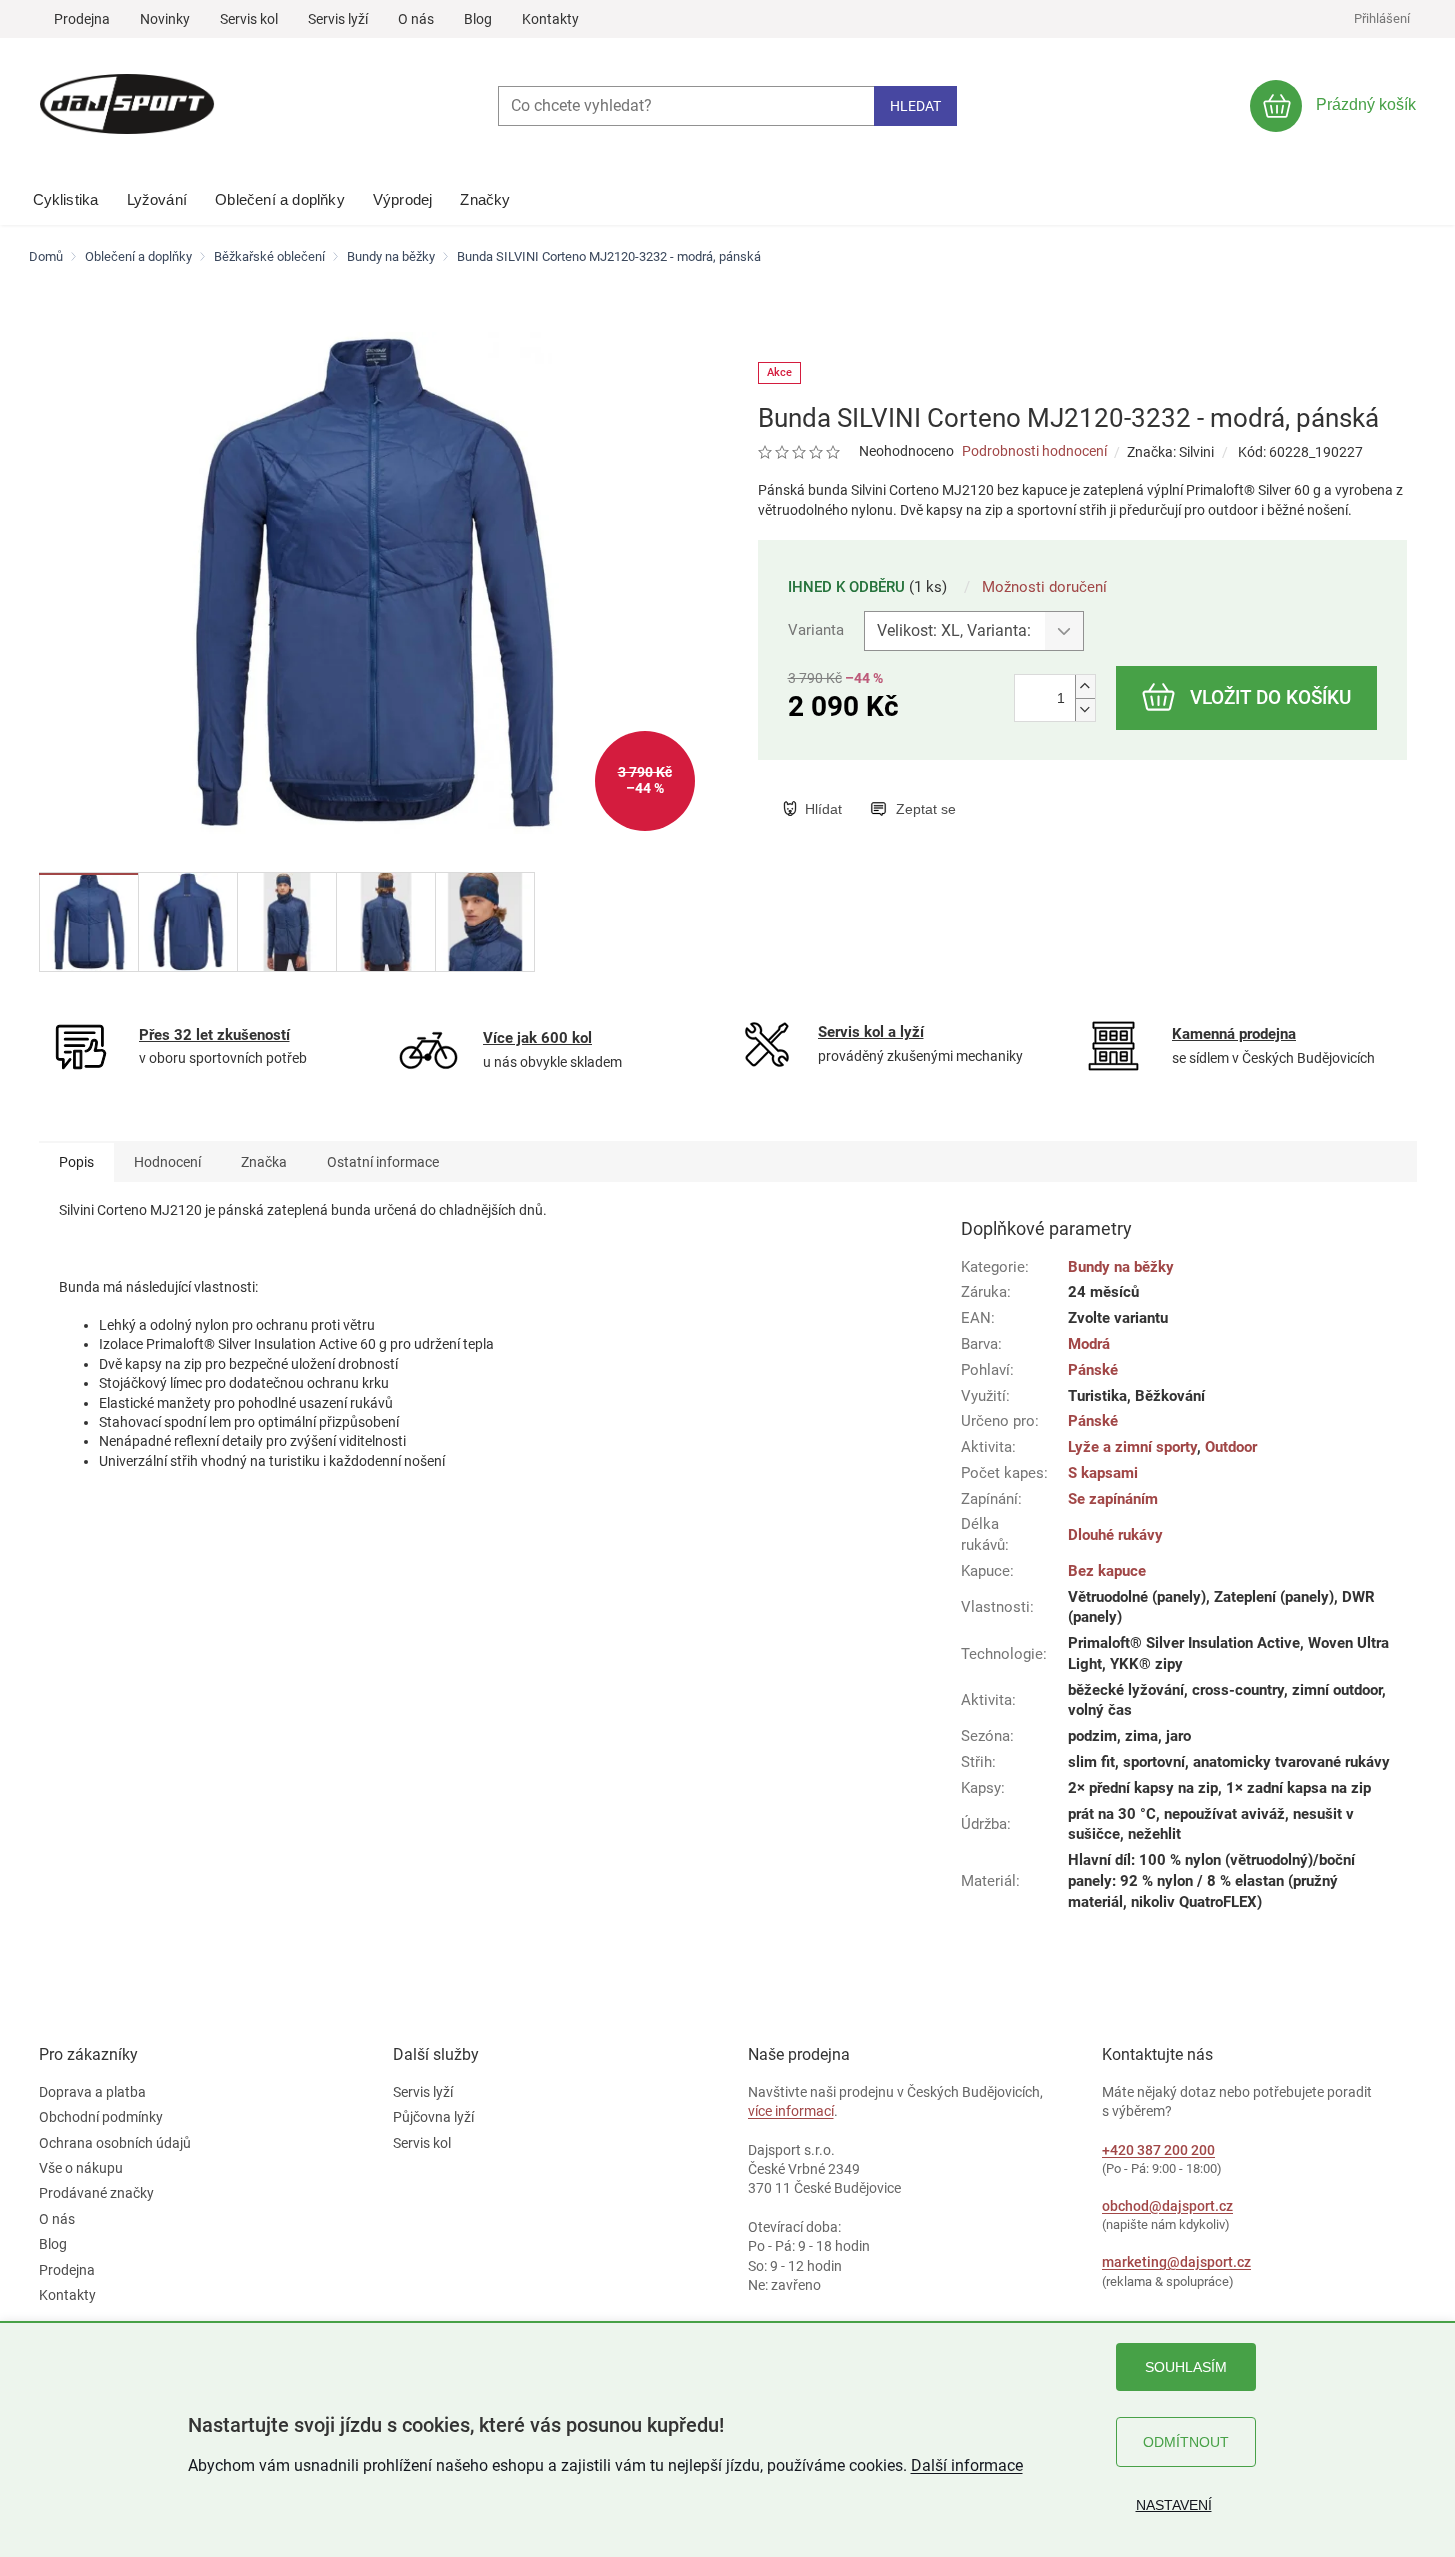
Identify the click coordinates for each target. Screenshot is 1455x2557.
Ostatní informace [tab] (383, 1162)
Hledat (915, 106)
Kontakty (550, 19)
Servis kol (249, 19)
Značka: (1170, 452)
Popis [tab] (76, 1162)
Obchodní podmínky (101, 2117)
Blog (478, 19)
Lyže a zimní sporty (1132, 1447)
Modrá (1089, 1344)
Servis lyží (338, 19)
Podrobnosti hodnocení (1034, 451)
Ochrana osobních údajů (115, 2143)
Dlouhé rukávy (1115, 1535)
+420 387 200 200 (1158, 2150)
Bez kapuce (1107, 1571)
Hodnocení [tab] (167, 1162)
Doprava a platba (92, 2092)
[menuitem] (66, 195)
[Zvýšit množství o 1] (1085, 686)
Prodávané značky (96, 2193)
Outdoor (1231, 1447)
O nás (416, 19)
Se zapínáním (1113, 1499)
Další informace (967, 2465)
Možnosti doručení (1044, 587)
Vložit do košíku (1270, 697)
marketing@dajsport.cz (1176, 2262)
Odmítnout (1186, 2442)
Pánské (1093, 1370)
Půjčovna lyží (433, 2117)
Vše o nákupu (81, 2168)
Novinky (165, 19)
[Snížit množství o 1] (1085, 709)
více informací (791, 2111)
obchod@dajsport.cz (1167, 2206)
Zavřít (885, 788)
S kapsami (1103, 1473)
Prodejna (82, 19)
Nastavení (1174, 2505)
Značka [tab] (264, 1162)
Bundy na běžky (1121, 1267)
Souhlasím (1186, 2367)
